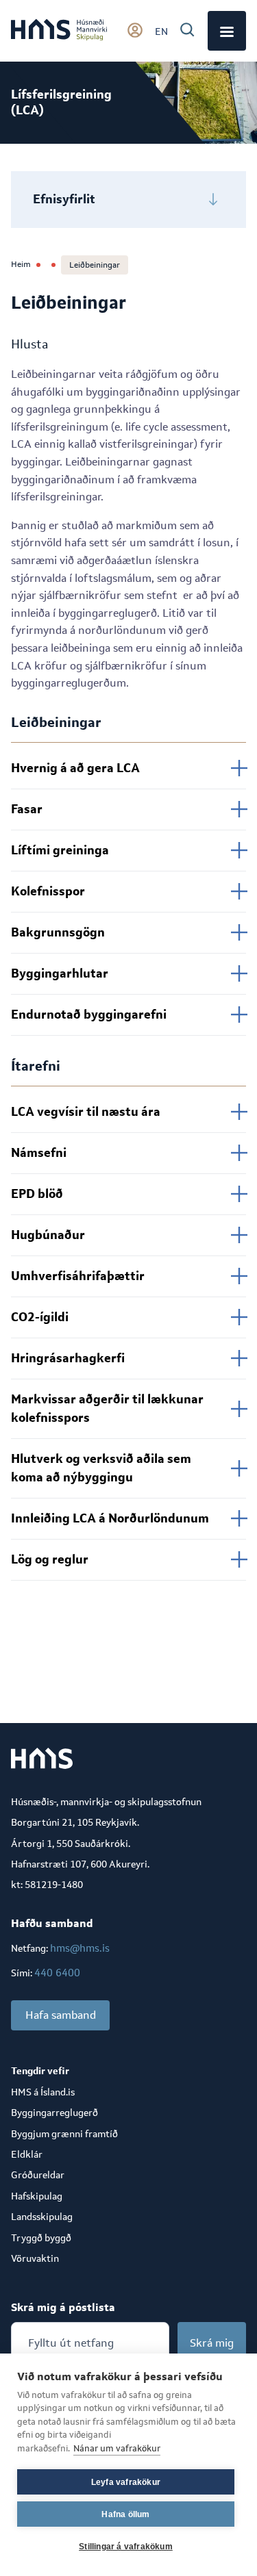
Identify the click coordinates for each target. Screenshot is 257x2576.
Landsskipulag (42, 2217)
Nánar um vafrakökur (117, 2448)
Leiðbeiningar (95, 265)
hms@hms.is (80, 1948)
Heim (21, 264)
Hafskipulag (37, 2196)
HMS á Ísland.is (43, 2092)
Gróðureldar (38, 2175)
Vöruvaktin (35, 2258)
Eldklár (27, 2154)
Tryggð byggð (41, 2238)
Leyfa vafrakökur (126, 2482)
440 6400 (57, 1973)
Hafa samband (61, 2015)
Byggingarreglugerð (54, 2113)
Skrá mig (212, 2343)
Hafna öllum (125, 2514)
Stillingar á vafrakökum (126, 2547)
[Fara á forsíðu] (59, 31)
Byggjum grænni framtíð (64, 2134)
